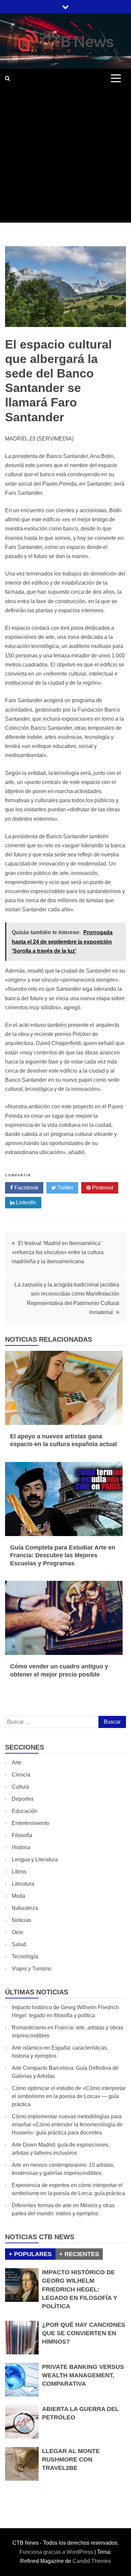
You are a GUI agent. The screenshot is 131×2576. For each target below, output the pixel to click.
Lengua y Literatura (35, 1860)
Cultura (20, 1787)
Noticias (21, 1920)
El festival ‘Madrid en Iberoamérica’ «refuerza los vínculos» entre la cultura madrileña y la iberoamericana (58, 1252)
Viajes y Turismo (32, 1969)
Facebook (26, 1188)
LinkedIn (25, 1202)
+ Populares (30, 2254)
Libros (19, 1872)
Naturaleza (25, 1908)
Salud (19, 1944)
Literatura (23, 1884)
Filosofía (22, 1835)
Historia (21, 1847)
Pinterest (102, 1188)
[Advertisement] (65, 157)
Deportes (23, 1799)
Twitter (65, 1188)
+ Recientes (79, 2254)
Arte (17, 1763)
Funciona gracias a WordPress (57, 2552)
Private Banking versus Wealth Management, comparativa (83, 2375)
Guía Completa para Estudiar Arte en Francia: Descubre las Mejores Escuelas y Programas (63, 1555)
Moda (18, 1896)
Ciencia (21, 1775)
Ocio (17, 1932)
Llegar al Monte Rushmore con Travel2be (71, 2459)
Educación (25, 1811)
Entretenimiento (31, 1823)
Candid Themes (92, 2561)
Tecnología (25, 1957)
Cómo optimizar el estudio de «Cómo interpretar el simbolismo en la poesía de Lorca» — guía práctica (69, 2096)
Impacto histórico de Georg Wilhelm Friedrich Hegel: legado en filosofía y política (80, 2289)
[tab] (30, 2254)
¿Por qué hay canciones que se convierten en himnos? (84, 2333)
